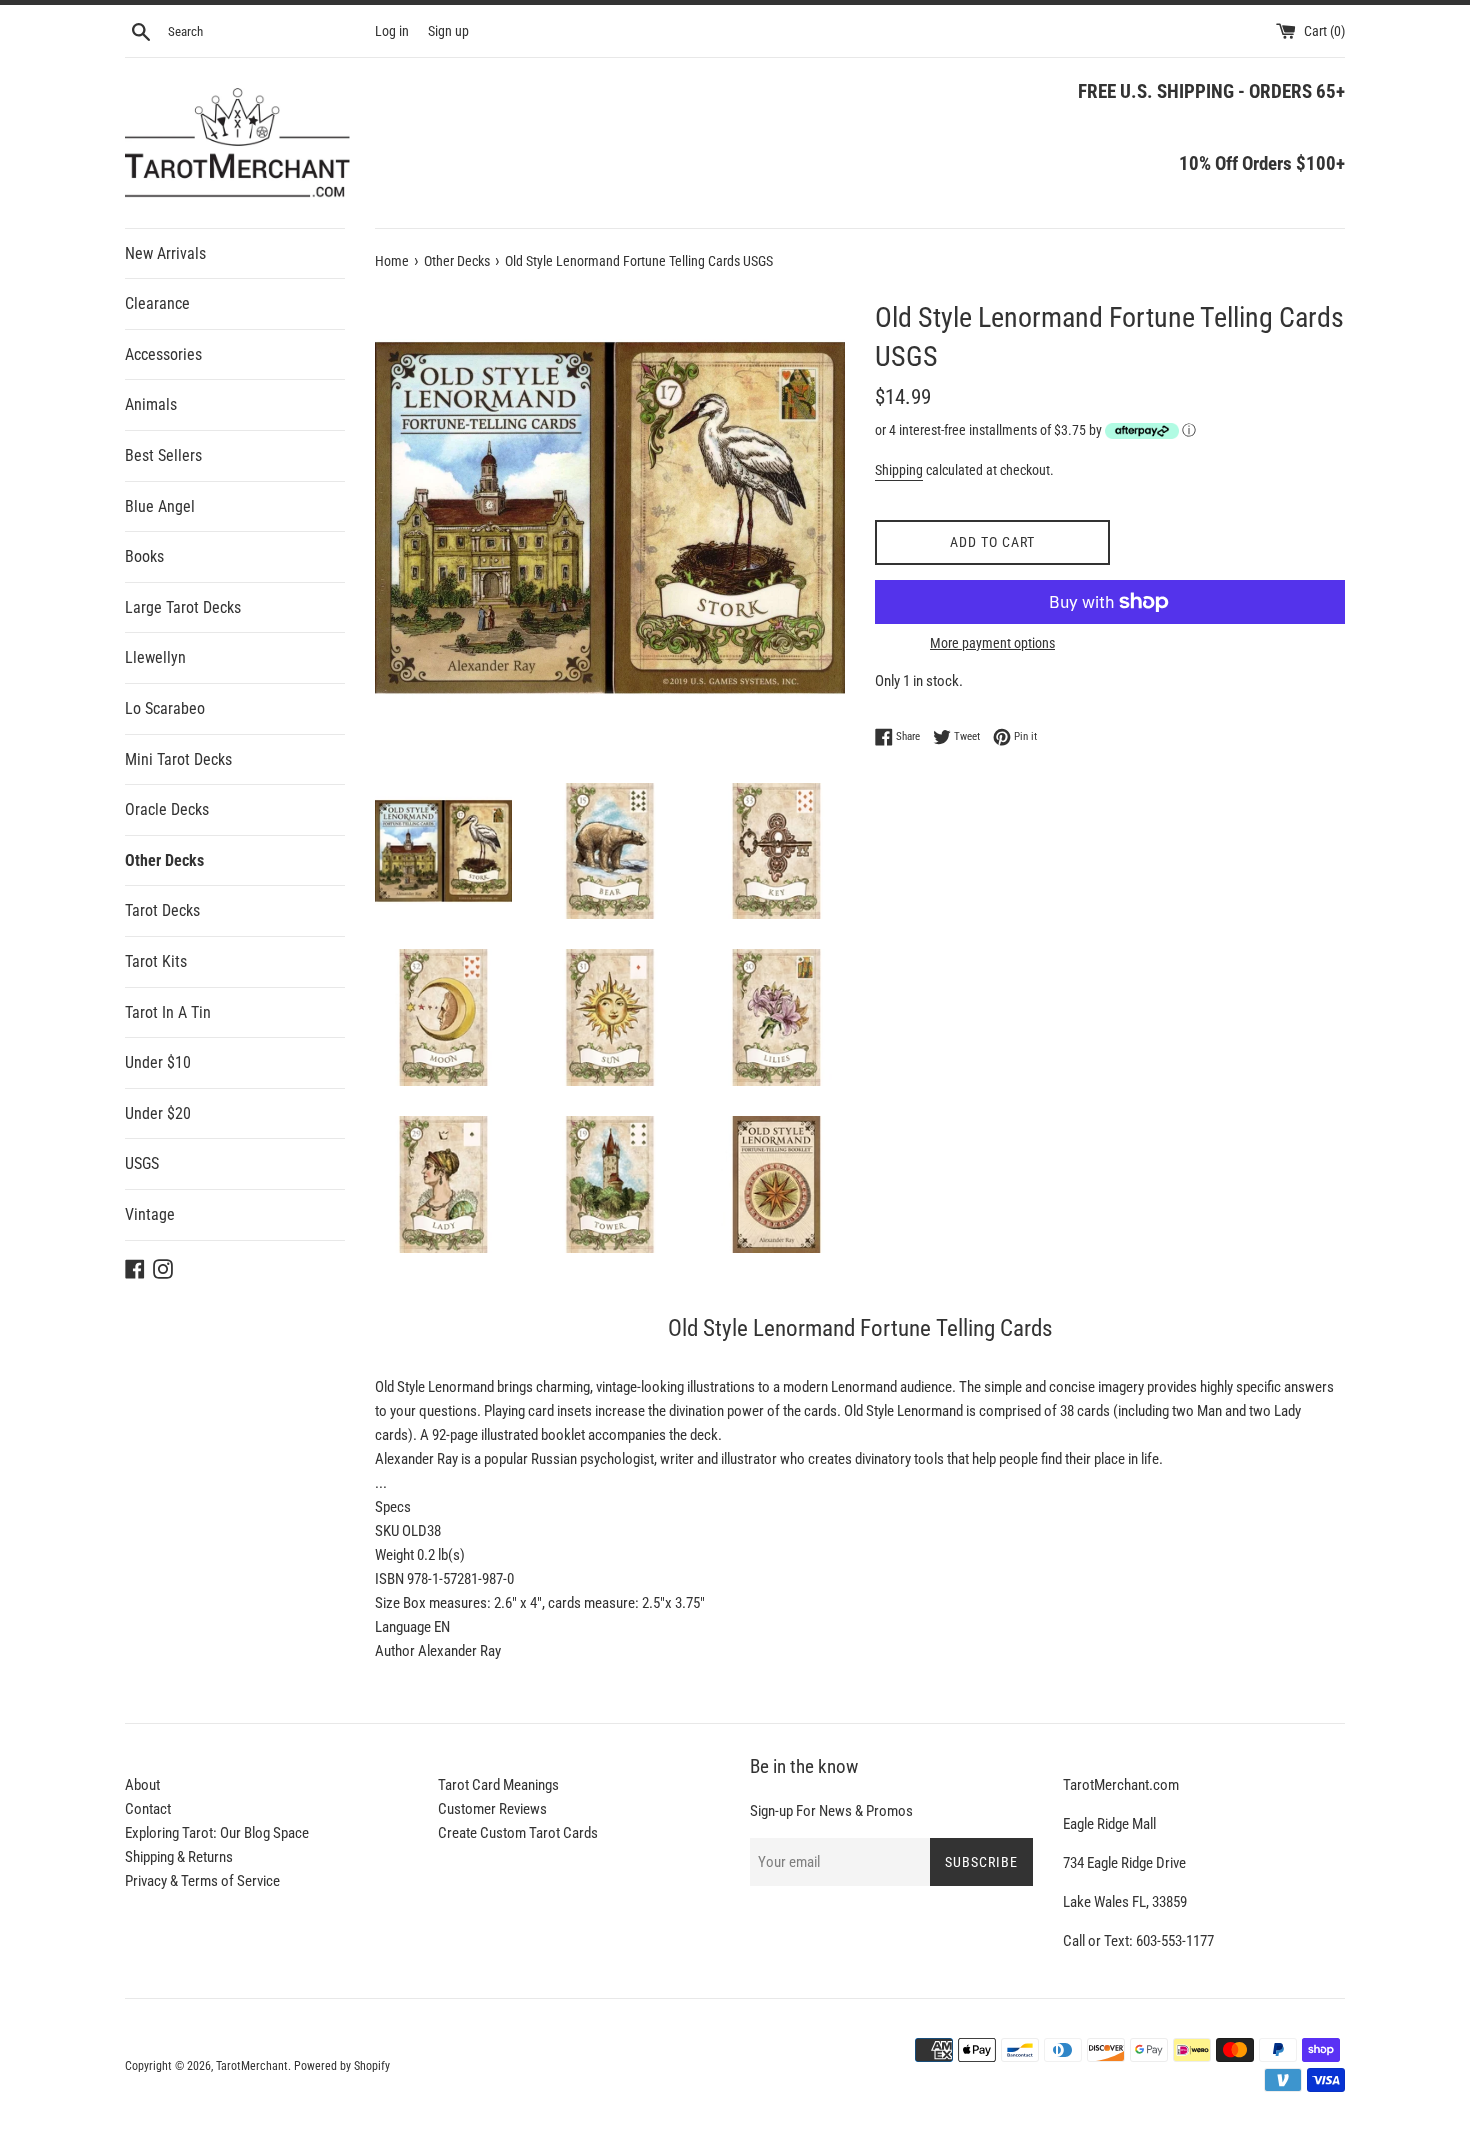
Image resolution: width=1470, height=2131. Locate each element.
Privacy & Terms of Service (202, 1881)
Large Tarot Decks (183, 607)
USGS (142, 1163)
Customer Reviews (492, 1809)
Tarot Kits (156, 961)
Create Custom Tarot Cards (518, 1833)
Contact (148, 1809)
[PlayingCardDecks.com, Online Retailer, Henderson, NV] (556, 2053)
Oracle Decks (167, 809)
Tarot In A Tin (168, 1012)
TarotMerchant (252, 2066)
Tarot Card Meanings (498, 1785)
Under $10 (158, 1062)
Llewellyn (155, 657)
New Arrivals (165, 253)
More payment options (992, 643)
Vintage (150, 1214)
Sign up (448, 31)
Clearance (157, 303)
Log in (392, 31)
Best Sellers (163, 455)
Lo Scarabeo (165, 708)
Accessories (163, 354)
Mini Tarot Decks (178, 759)
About (142, 1785)
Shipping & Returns (179, 1857)
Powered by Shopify (342, 2066)
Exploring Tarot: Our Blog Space (217, 1833)
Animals (151, 404)
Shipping (899, 470)
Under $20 (158, 1113)
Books (144, 556)
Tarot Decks (162, 910)
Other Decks (164, 860)
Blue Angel (160, 506)
